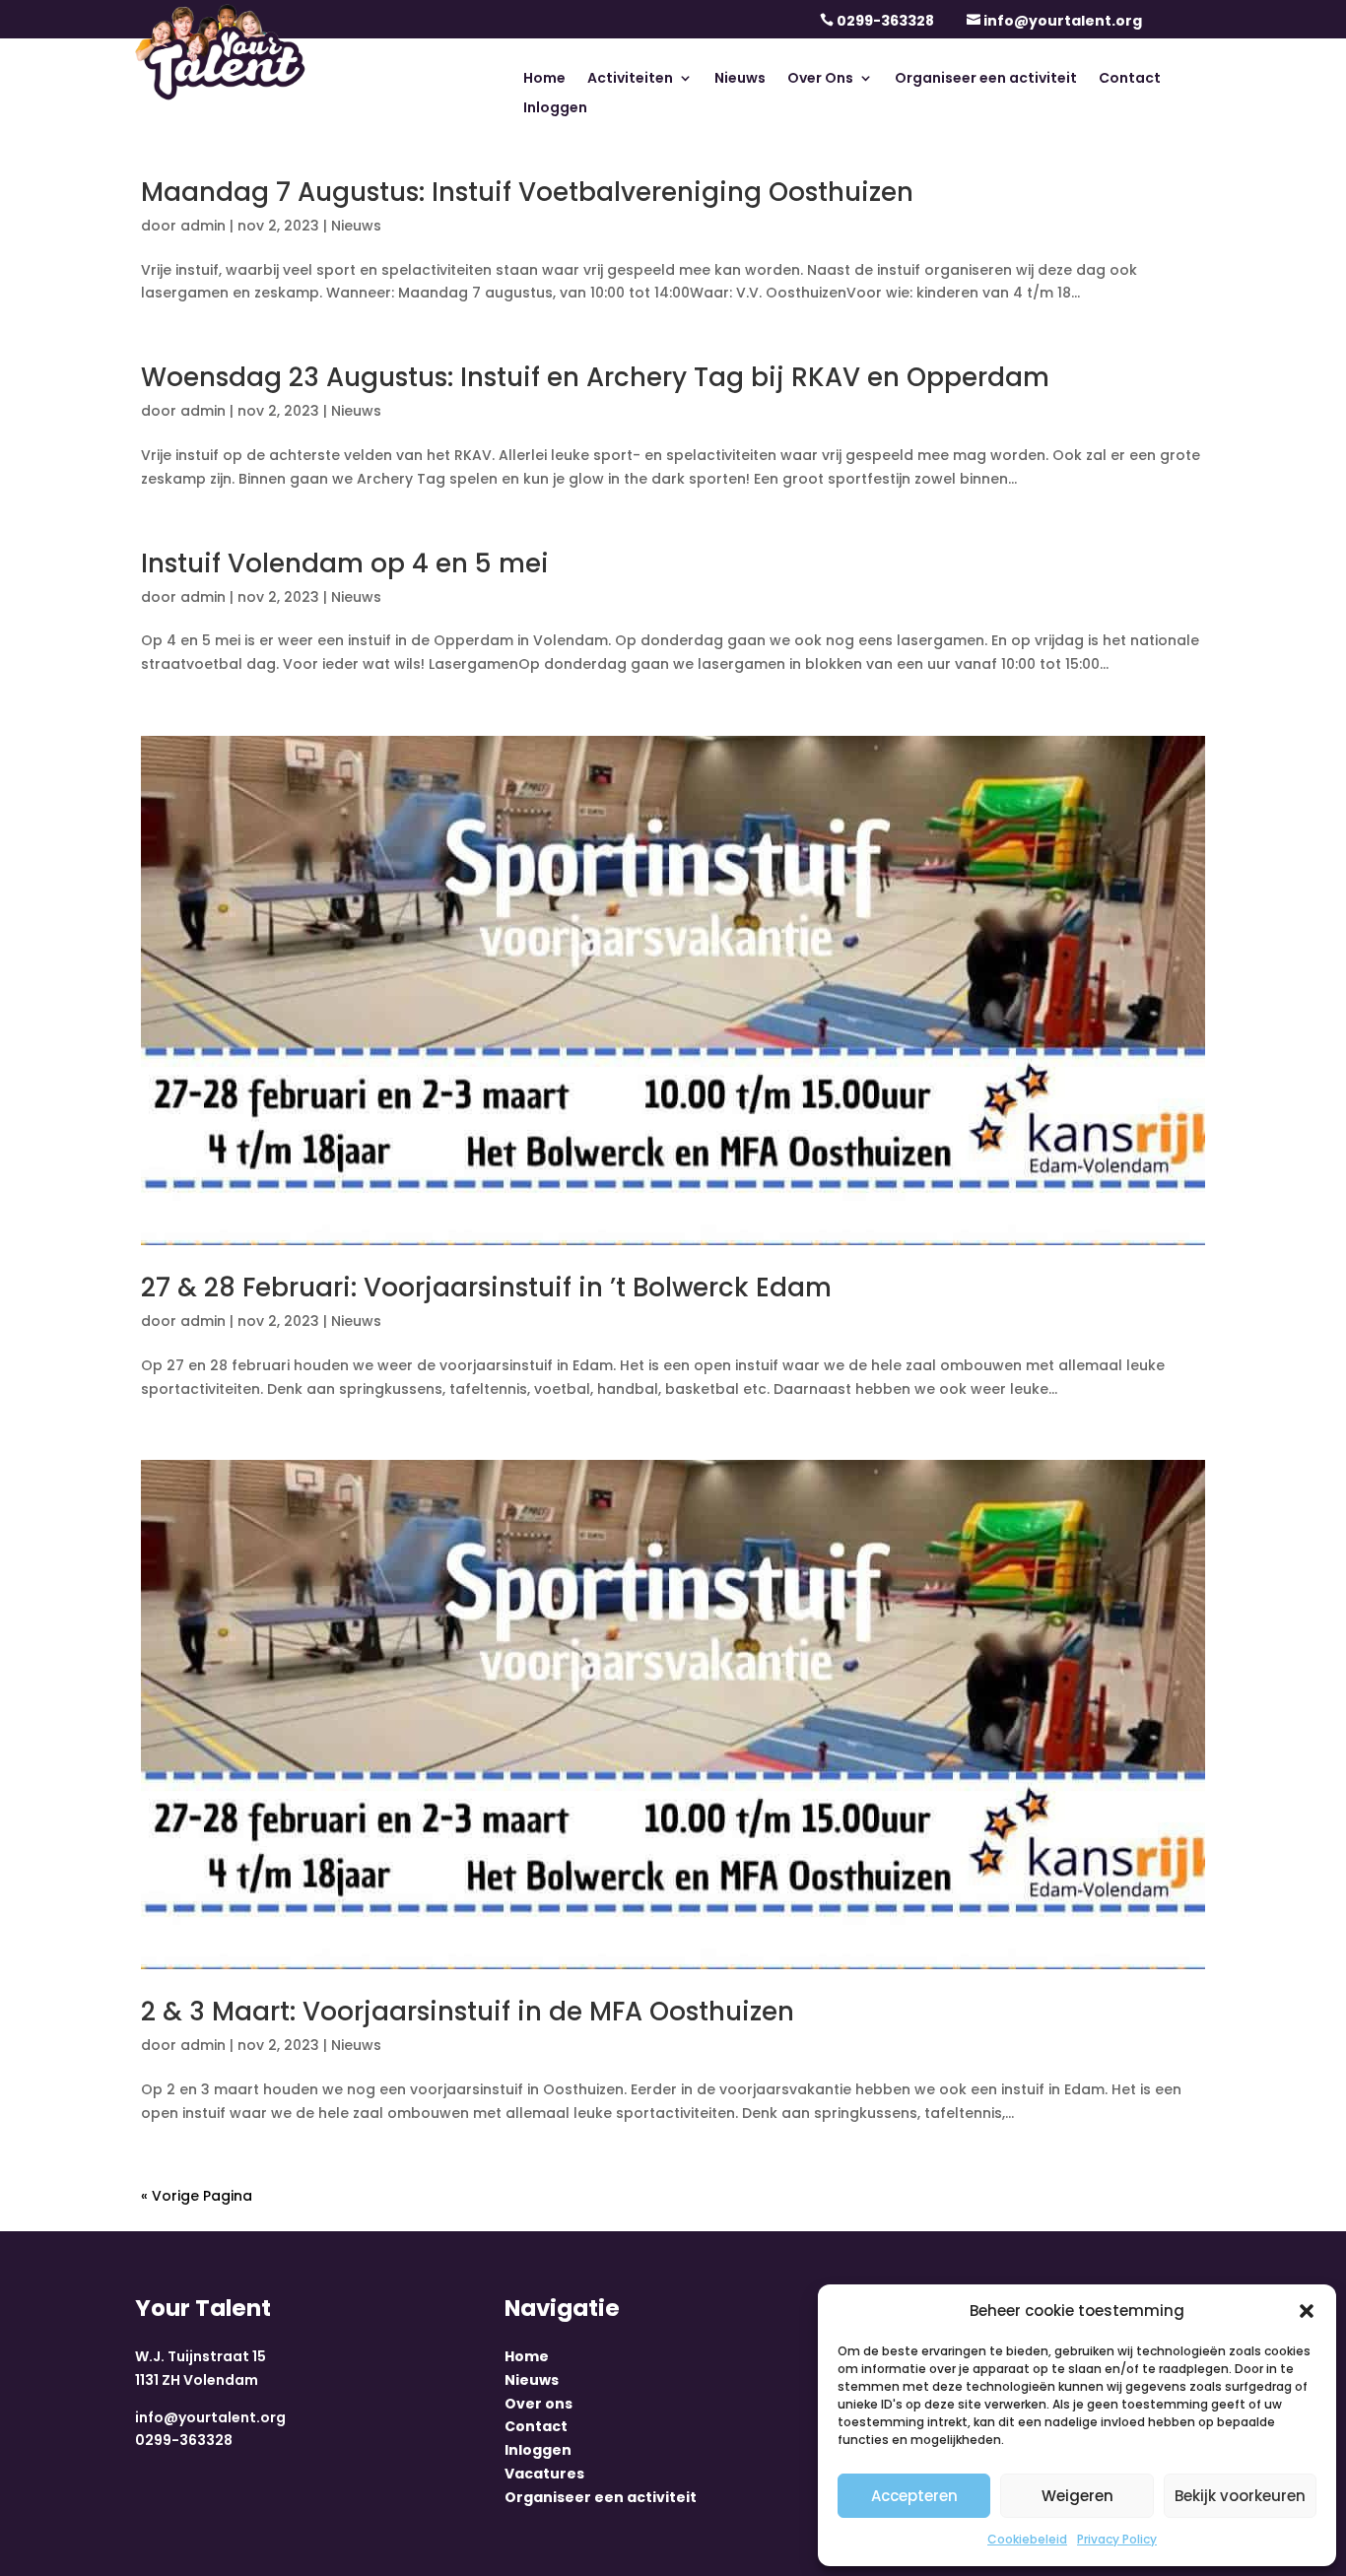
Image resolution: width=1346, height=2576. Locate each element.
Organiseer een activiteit (986, 79)
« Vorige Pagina (197, 2196)
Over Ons (820, 79)
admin (203, 226)
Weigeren (1077, 2496)
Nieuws (740, 79)
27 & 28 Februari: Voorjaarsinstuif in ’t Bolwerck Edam (486, 1288)
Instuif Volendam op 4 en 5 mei (345, 563)
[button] (1307, 2311)
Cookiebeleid (1027, 2539)
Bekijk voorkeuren (1240, 2496)
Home (544, 79)
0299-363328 (885, 21)
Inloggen (555, 109)
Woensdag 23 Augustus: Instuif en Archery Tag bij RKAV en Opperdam (595, 377)
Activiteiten (630, 79)
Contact (1130, 79)
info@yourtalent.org (1063, 21)
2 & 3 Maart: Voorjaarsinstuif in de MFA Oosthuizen (468, 2012)
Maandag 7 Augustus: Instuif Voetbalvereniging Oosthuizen (527, 192)
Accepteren (914, 2496)
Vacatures (544, 2474)
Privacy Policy (1117, 2539)
